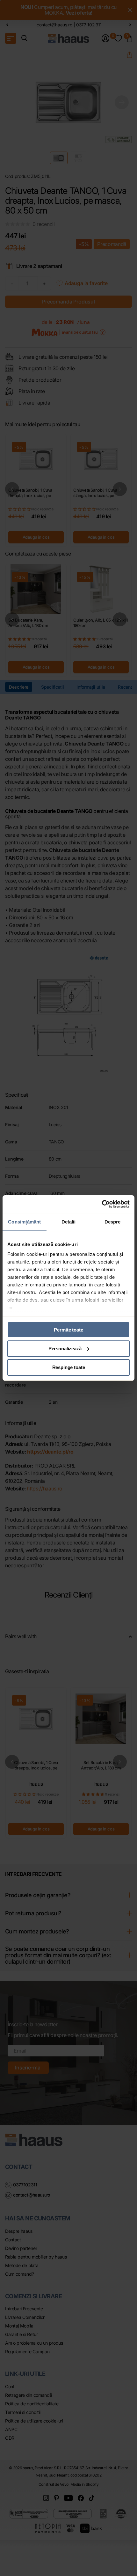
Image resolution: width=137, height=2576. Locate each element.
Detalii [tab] (69, 1222)
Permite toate (68, 1330)
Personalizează (65, 1349)
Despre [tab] (113, 1222)
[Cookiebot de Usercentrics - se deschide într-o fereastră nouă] (102, 1204)
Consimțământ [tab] (24, 1222)
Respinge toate (69, 1367)
